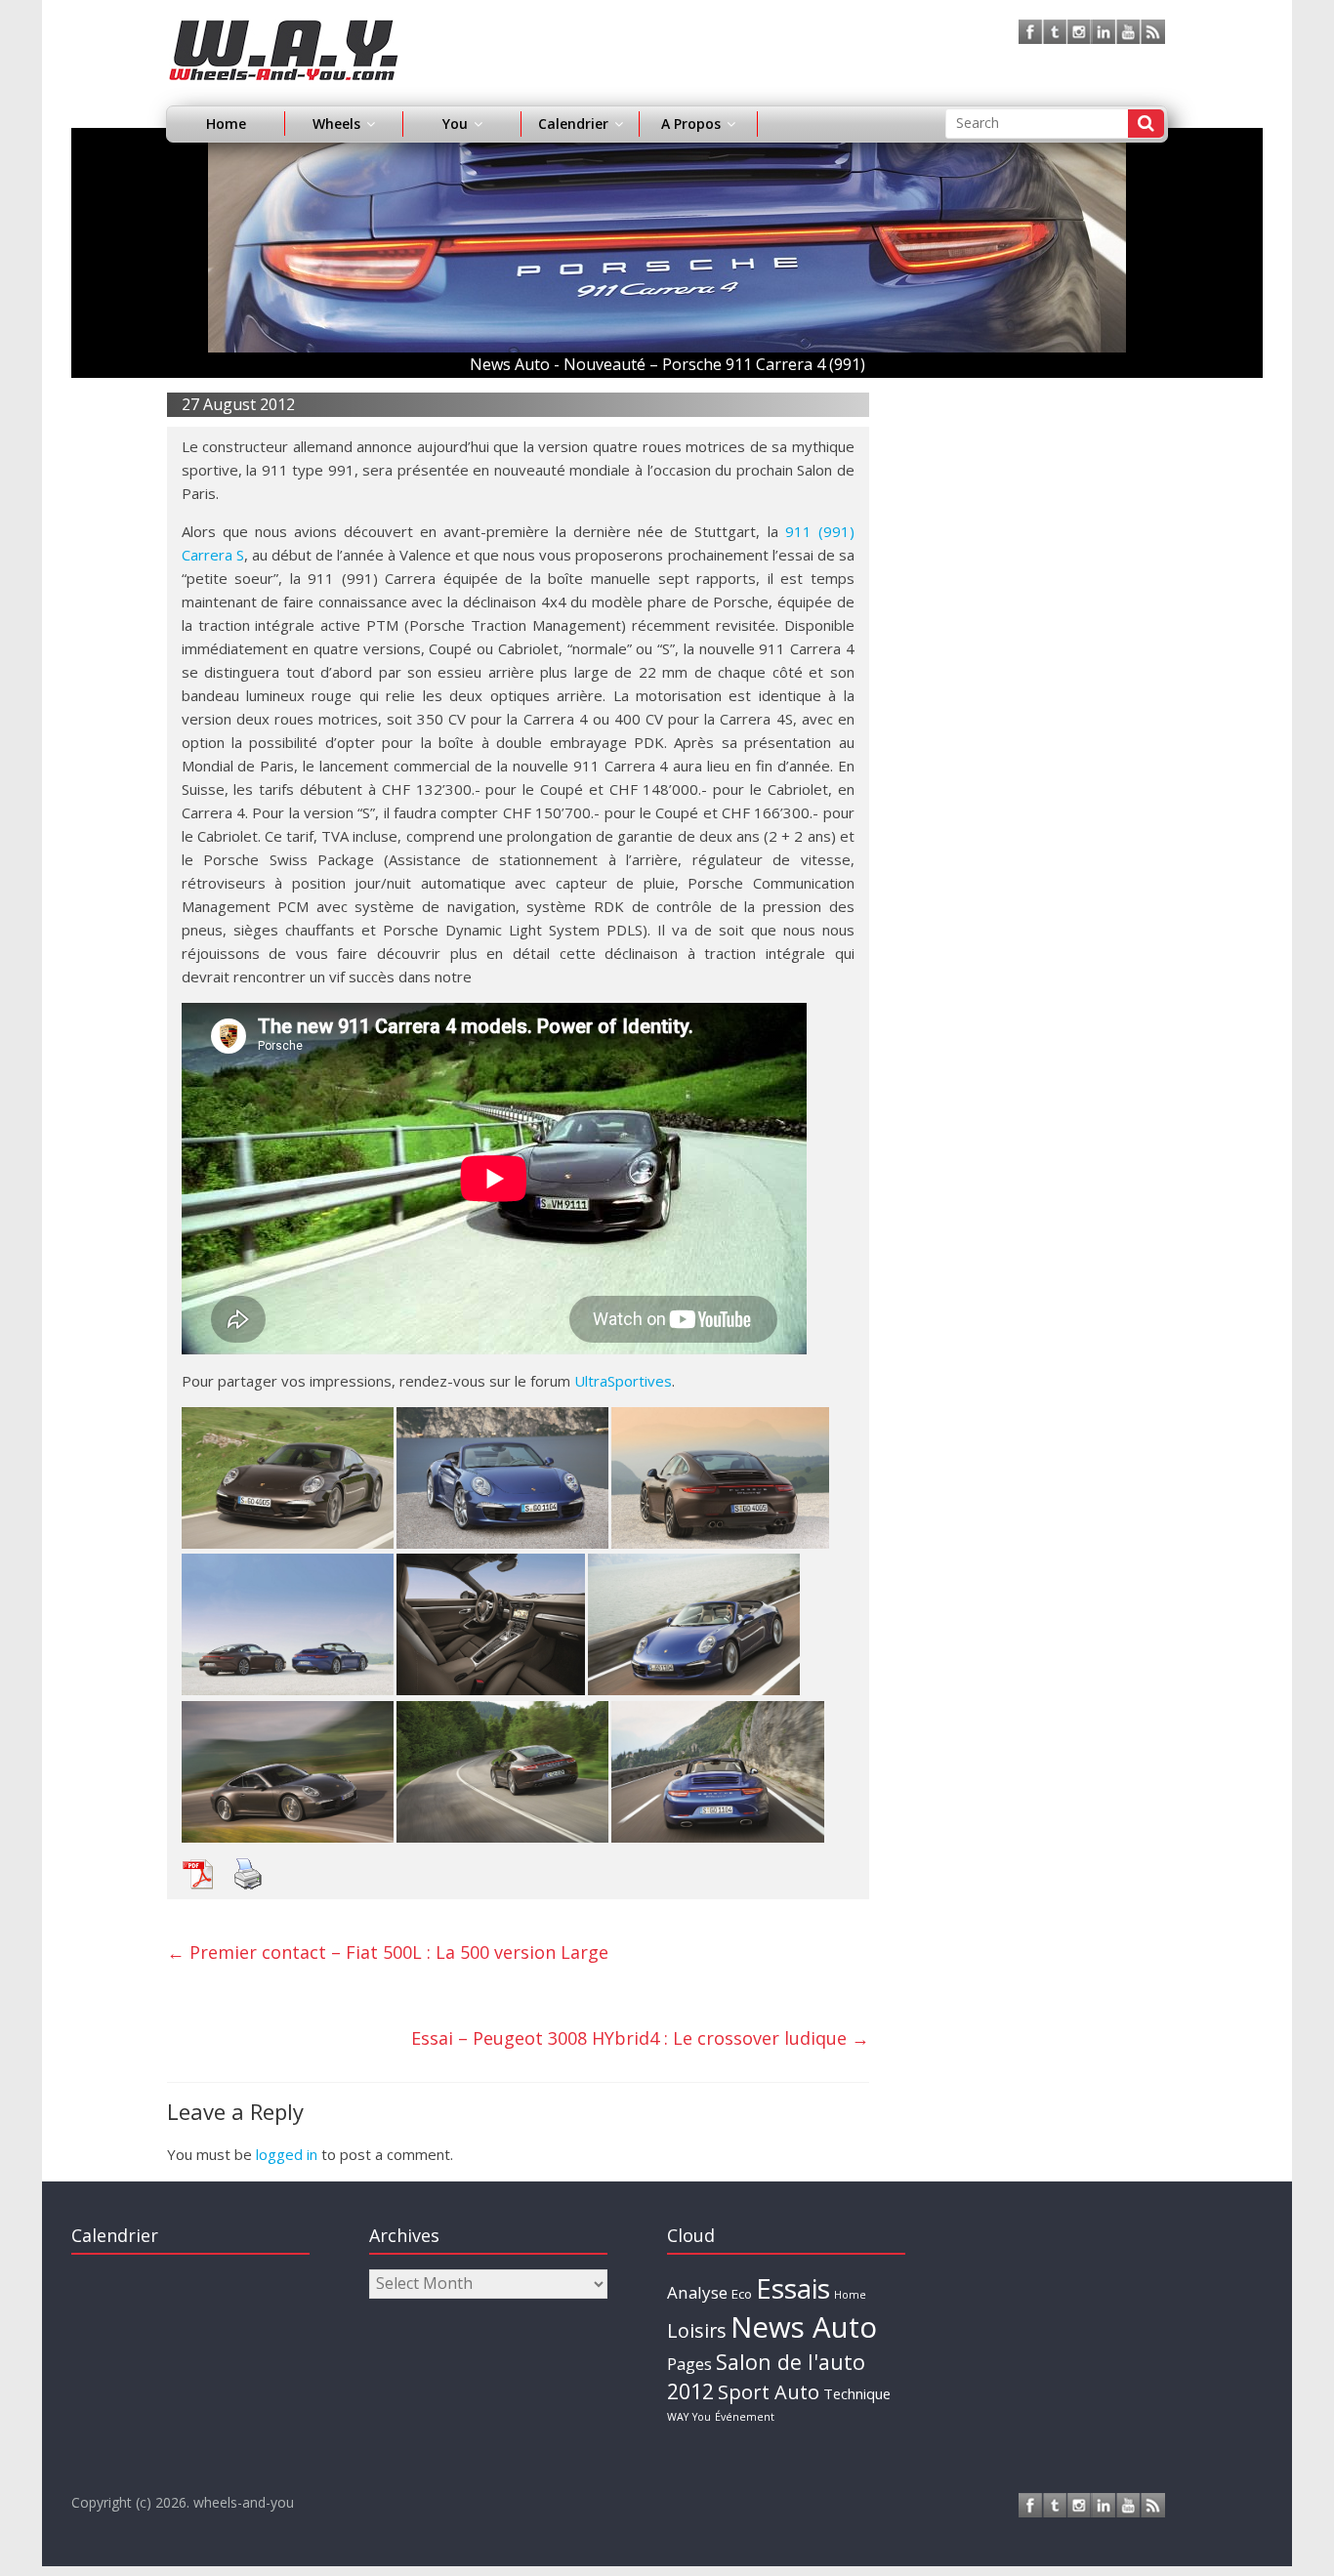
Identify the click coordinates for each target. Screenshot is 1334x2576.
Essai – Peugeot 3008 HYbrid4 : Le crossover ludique (640, 2038)
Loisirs (697, 2330)
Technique (857, 2393)
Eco (742, 2294)
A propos (691, 124)
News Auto (804, 2327)
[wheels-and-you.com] (284, 31)
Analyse (697, 2292)
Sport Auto (769, 2392)
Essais (793, 2288)
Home (226, 124)
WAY (678, 2417)
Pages (689, 2364)
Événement (745, 2417)
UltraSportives (623, 1381)
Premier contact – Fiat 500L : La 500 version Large (388, 1952)
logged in (287, 2154)
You (702, 2417)
